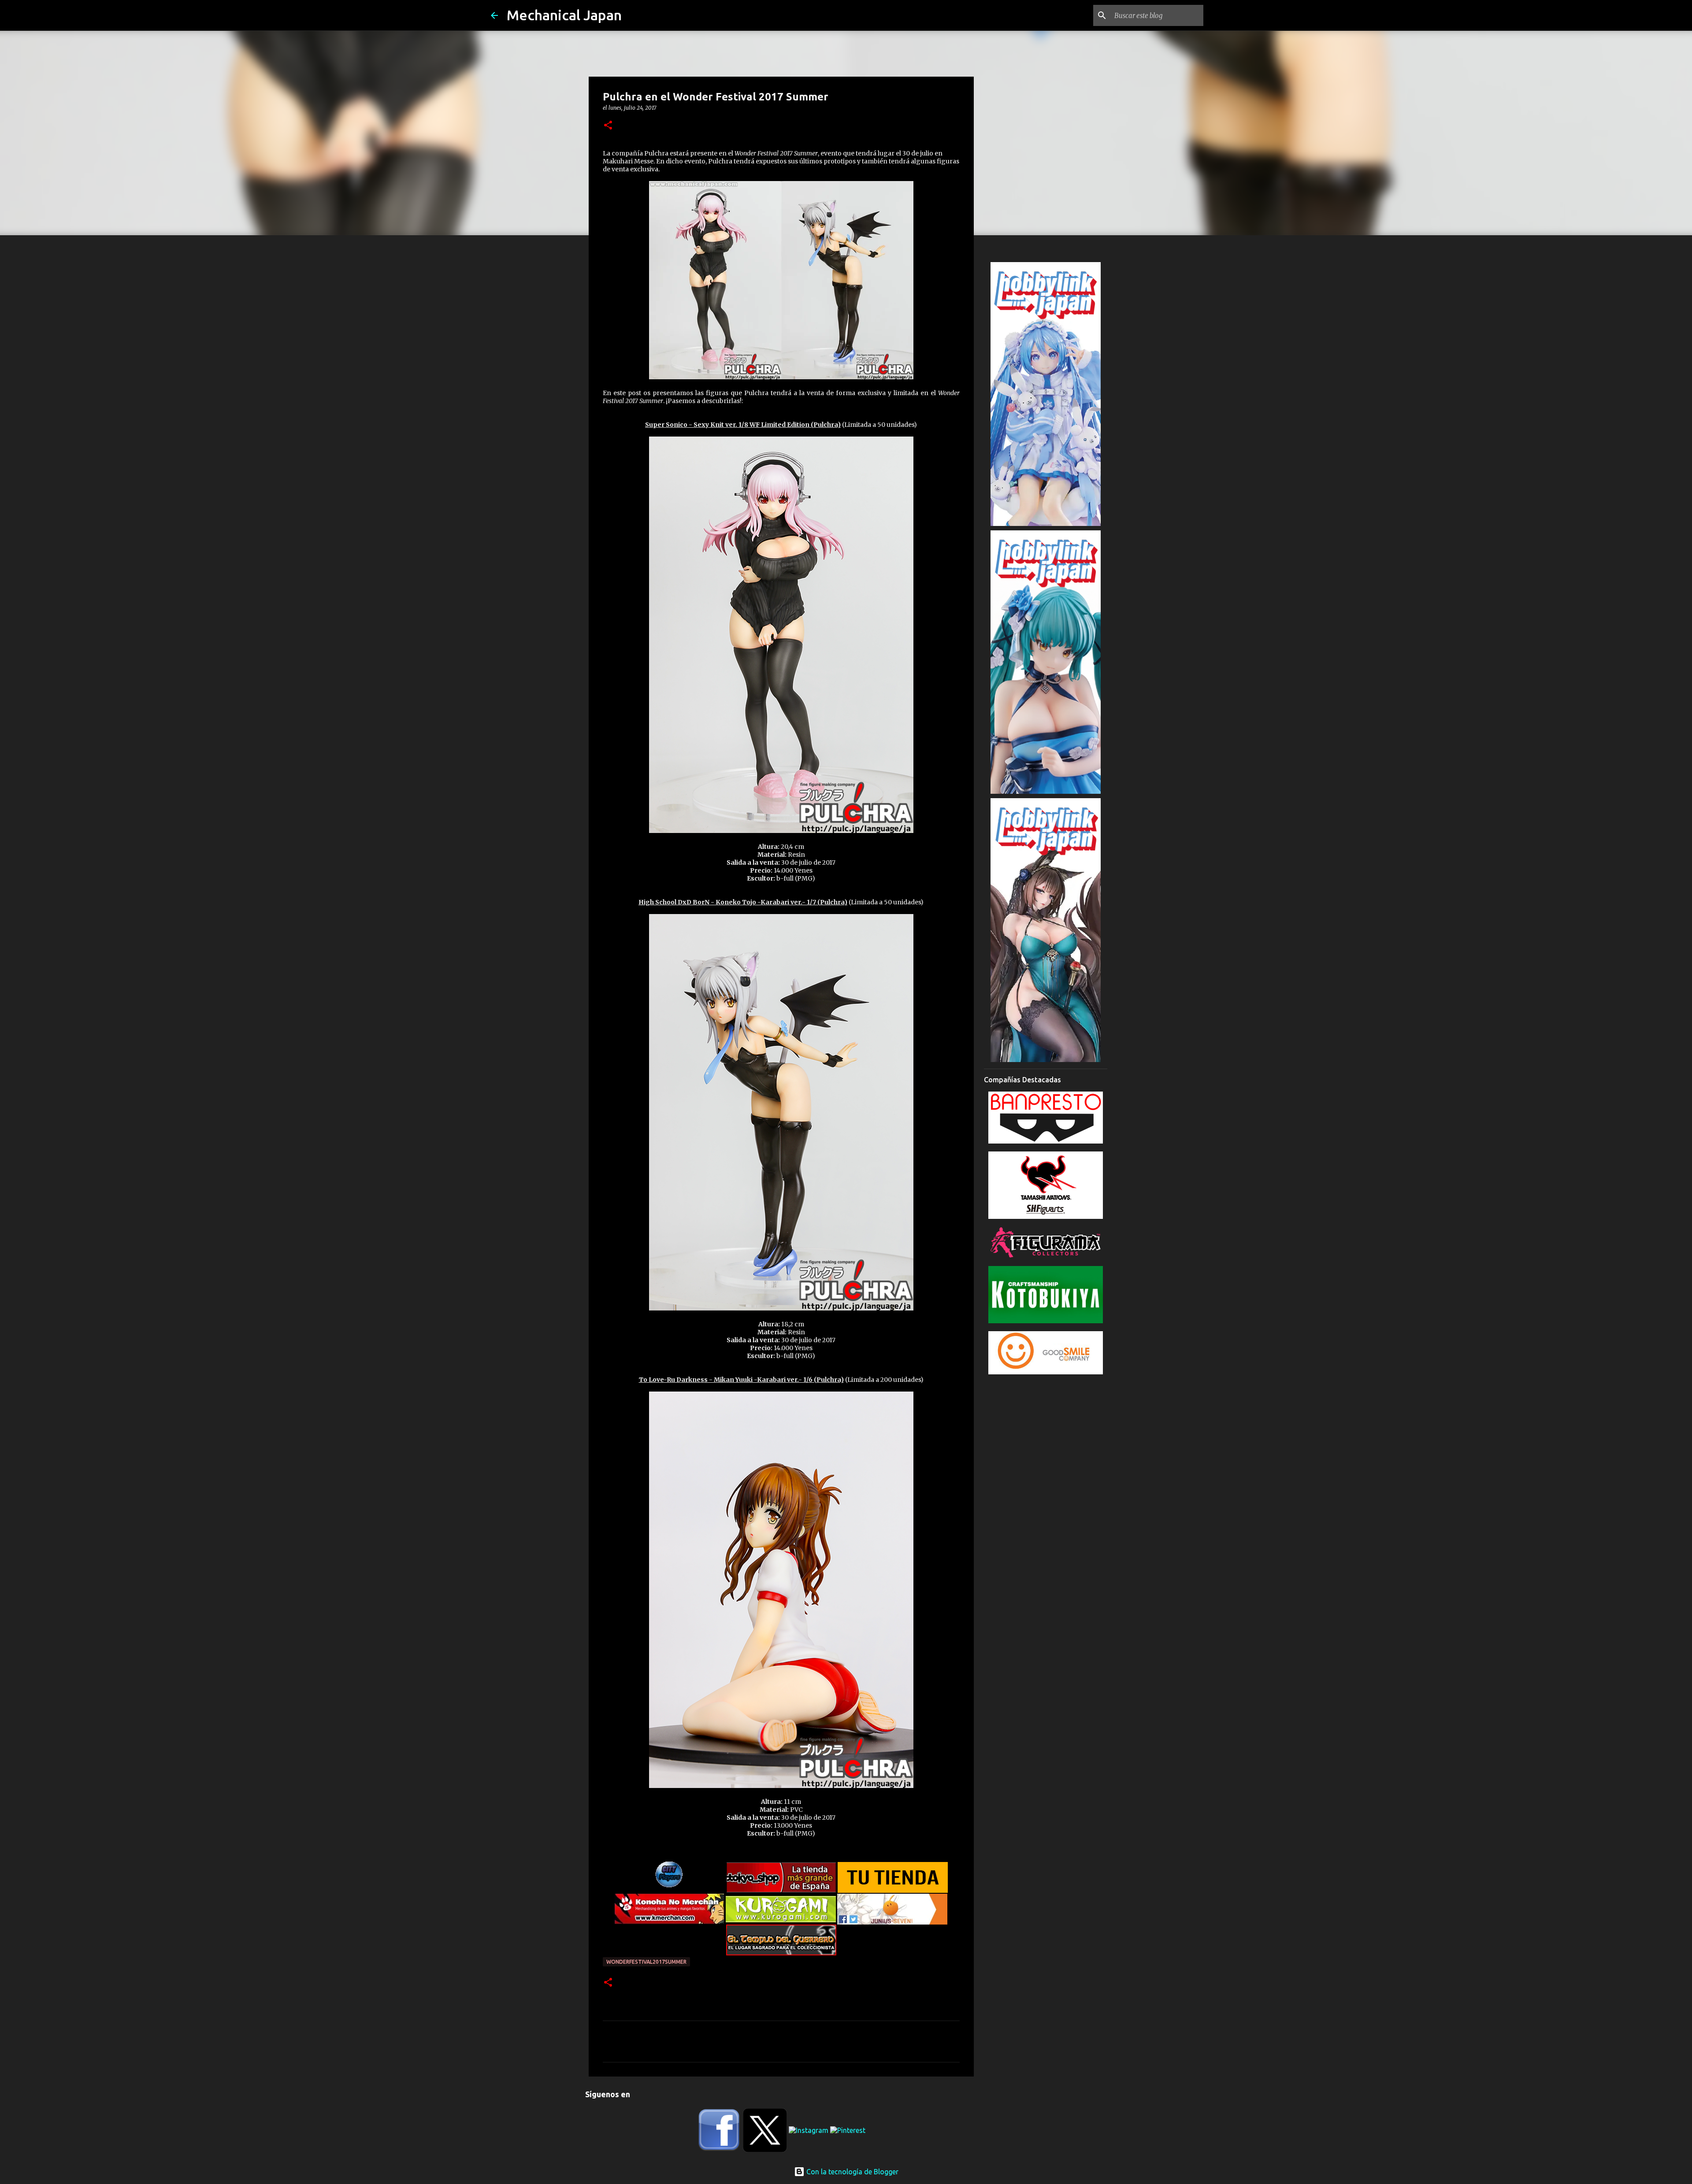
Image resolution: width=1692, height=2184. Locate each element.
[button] (608, 126)
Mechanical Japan (564, 15)
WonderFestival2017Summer (646, 1962)
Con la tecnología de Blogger (852, 2172)
